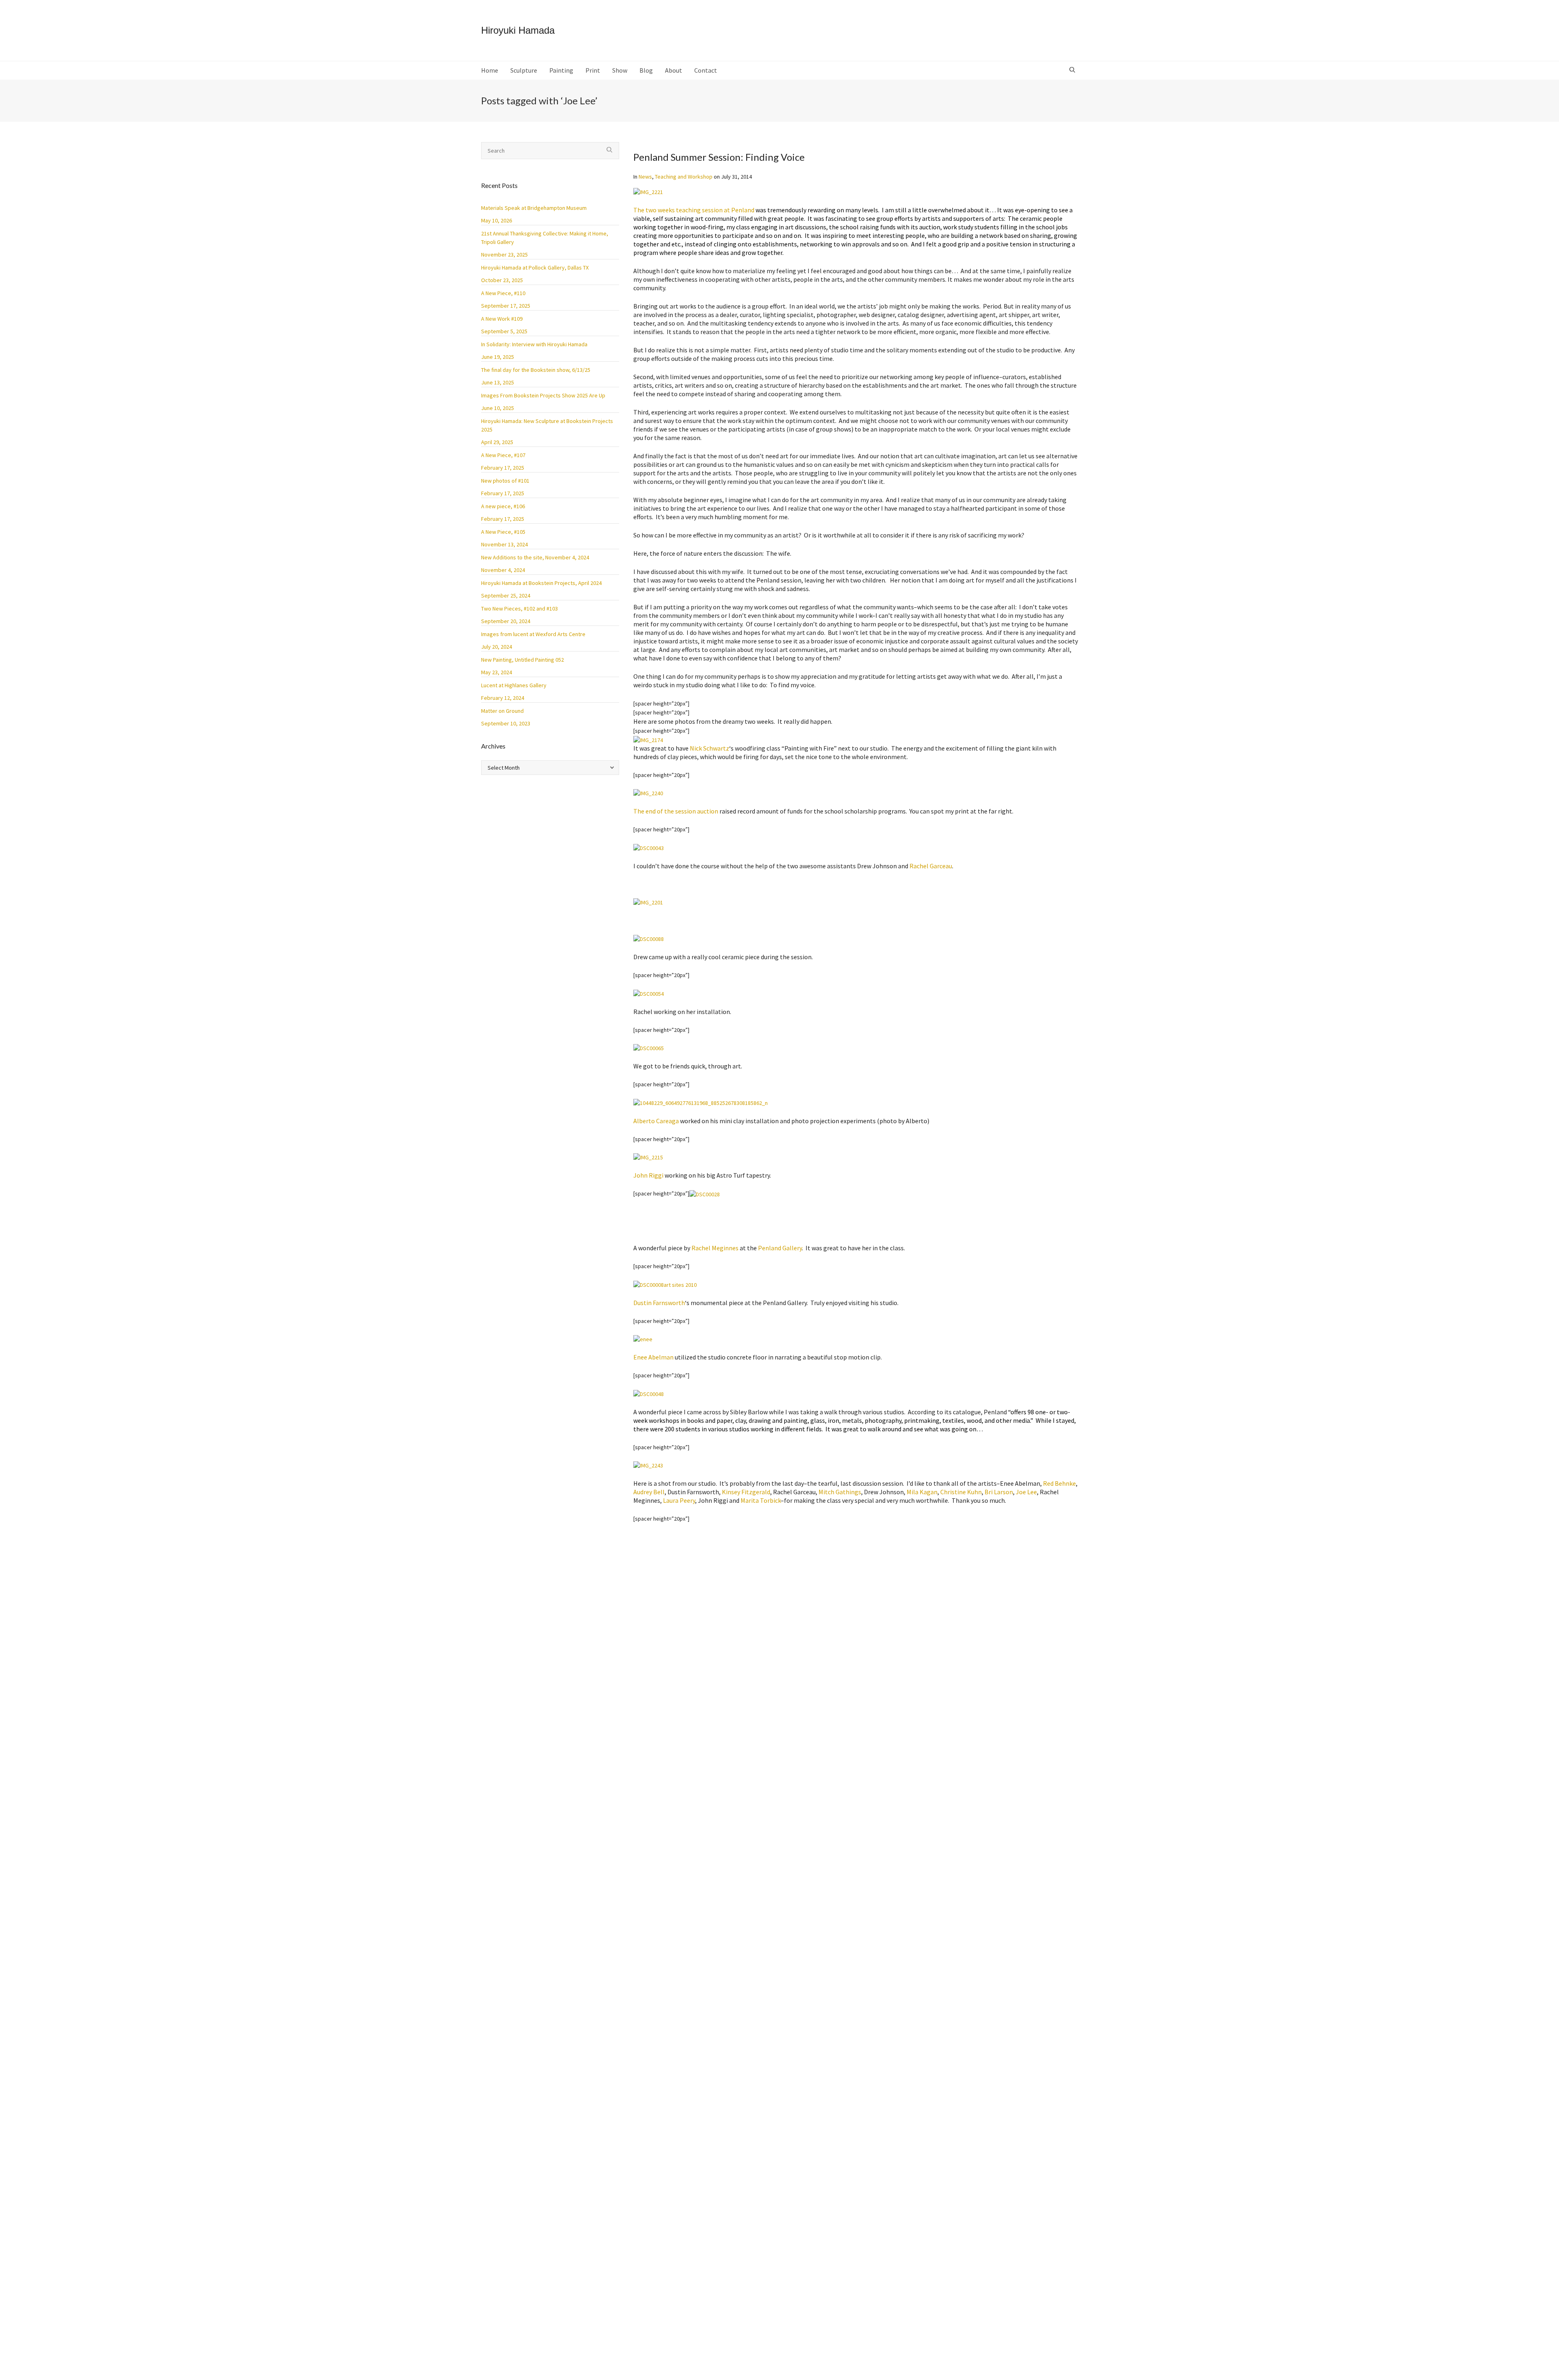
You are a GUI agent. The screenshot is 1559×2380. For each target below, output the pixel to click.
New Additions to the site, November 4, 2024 (535, 557)
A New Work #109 (502, 319)
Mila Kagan (922, 1492)
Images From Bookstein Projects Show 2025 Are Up (543, 395)
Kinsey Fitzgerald (746, 1492)
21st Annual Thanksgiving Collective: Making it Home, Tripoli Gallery (545, 238)
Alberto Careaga (656, 1121)
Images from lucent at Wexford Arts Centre (533, 634)
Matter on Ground (502, 711)
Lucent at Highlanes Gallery (514, 685)
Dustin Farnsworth (659, 1303)
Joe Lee (1026, 1492)
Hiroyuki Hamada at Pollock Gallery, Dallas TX (535, 268)
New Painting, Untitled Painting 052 (523, 660)
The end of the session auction (676, 811)
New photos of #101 (505, 481)
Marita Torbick (761, 1500)
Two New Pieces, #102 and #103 (519, 608)
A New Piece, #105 (503, 532)
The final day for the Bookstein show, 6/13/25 (536, 370)
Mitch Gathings (840, 1492)
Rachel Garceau (931, 866)
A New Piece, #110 (503, 293)
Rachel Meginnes (715, 1248)
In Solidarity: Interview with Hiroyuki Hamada (534, 344)
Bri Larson (999, 1492)
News (645, 177)
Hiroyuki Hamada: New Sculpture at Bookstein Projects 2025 (547, 425)
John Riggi (648, 1175)
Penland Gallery (780, 1248)
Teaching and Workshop (684, 177)
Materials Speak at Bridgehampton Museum (534, 208)
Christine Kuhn (961, 1492)
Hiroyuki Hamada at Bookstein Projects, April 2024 (541, 583)
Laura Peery (679, 1500)
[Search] (1073, 70)
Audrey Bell (649, 1492)
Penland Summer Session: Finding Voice (719, 157)
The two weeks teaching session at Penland (694, 210)
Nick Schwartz (709, 748)
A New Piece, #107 (503, 455)
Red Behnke (1059, 1483)
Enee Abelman (653, 1357)
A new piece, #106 (503, 506)
